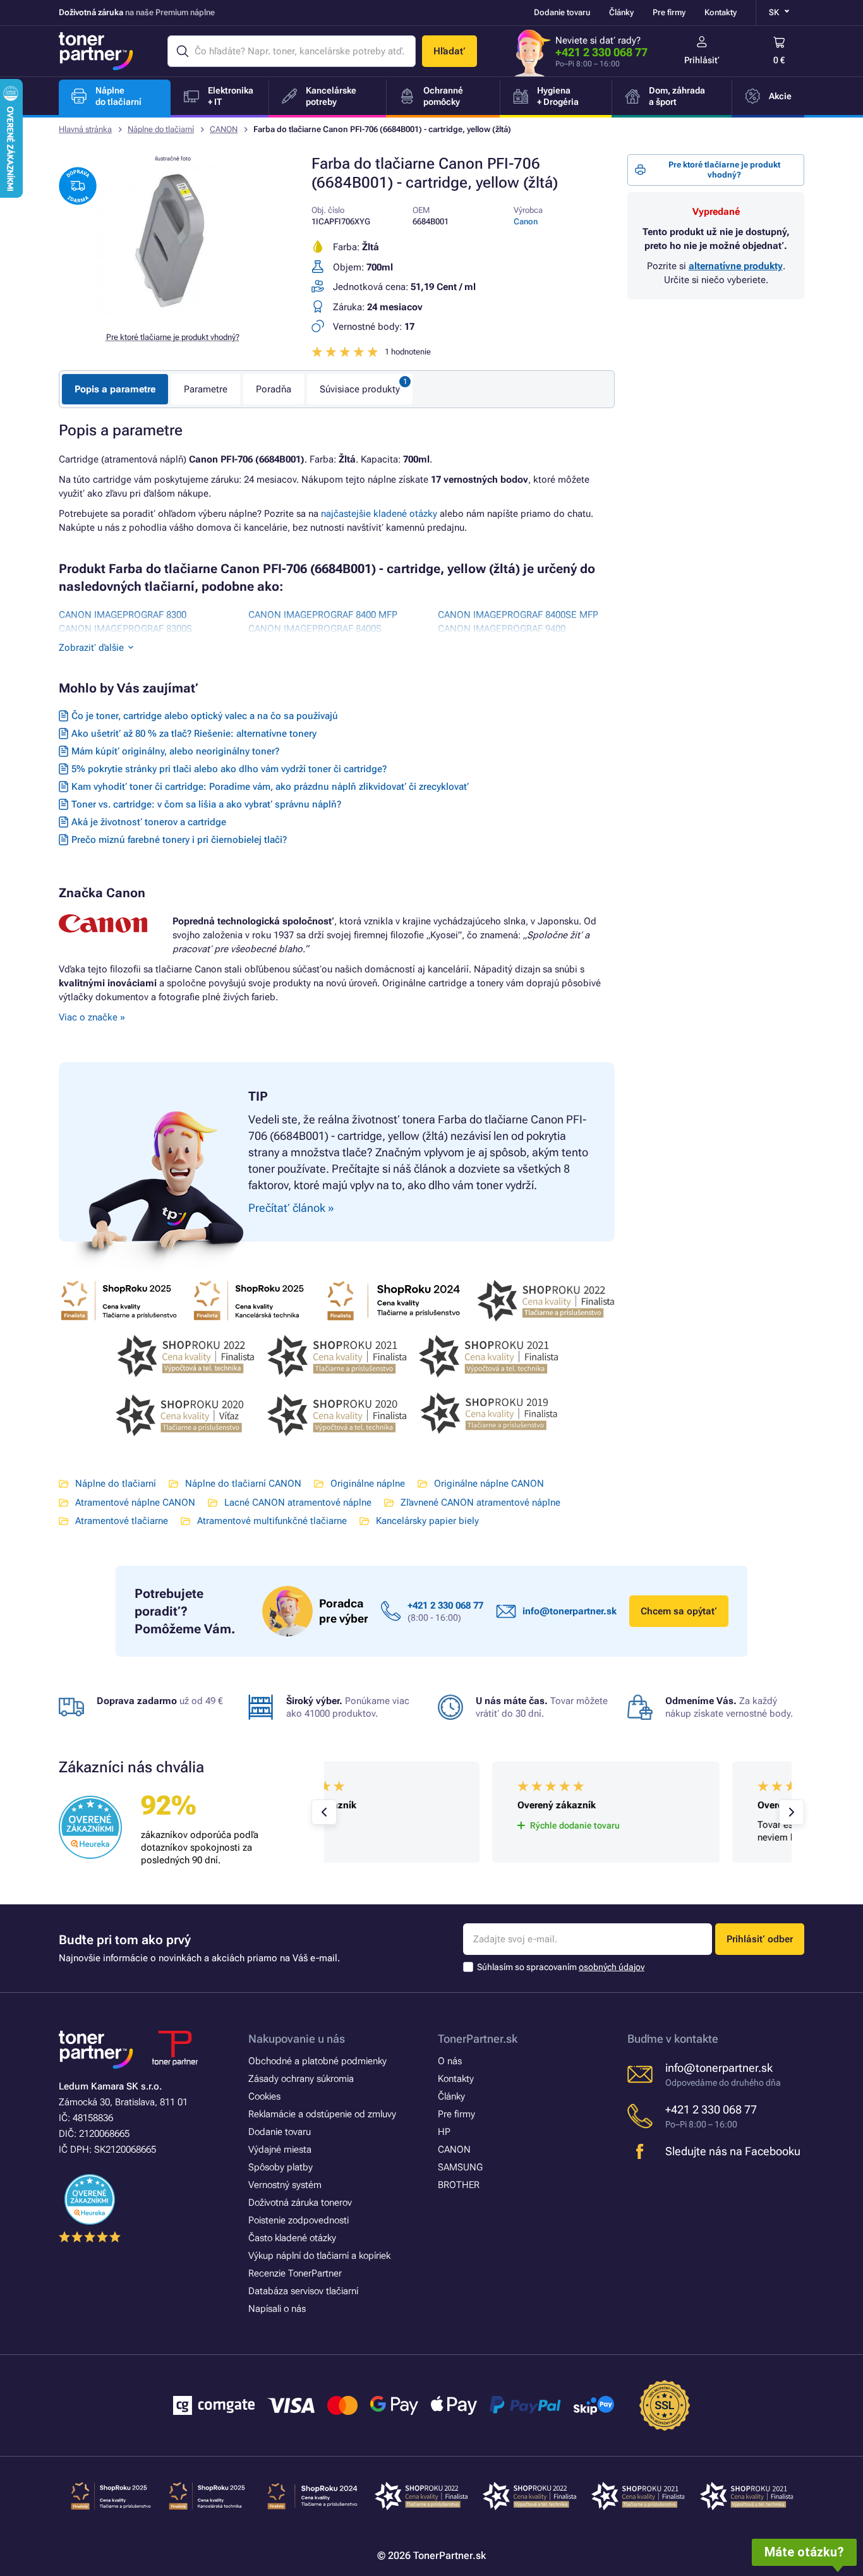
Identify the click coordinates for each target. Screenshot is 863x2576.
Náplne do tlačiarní (161, 129)
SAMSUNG (460, 2167)
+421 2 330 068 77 (601, 52)
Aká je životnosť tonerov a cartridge (149, 822)
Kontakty (721, 12)
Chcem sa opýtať (679, 1611)
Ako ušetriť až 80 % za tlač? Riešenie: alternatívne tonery (194, 734)
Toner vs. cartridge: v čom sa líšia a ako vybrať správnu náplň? (206, 804)
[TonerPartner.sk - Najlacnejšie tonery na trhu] (96, 51)
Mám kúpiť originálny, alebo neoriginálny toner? (175, 751)
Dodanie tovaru (562, 12)
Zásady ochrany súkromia (301, 2079)
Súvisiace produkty (360, 389)
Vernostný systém (285, 2185)
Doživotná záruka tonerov (300, 2203)
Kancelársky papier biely (427, 1521)
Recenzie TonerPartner (295, 2273)
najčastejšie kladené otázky (379, 514)
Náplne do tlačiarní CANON (243, 1484)
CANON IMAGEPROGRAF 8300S (125, 629)
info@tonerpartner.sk (570, 1611)
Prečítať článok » (291, 1208)
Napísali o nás (277, 2309)
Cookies (264, 2096)
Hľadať (450, 51)
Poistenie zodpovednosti (299, 2220)
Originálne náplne (368, 1484)
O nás (450, 2061)
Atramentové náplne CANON (135, 1503)
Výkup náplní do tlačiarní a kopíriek (319, 2256)
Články (621, 12)
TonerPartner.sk (478, 2039)
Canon (526, 221)
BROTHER (459, 2185)
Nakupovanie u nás (297, 2039)
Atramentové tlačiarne (122, 1521)
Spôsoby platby (281, 2167)
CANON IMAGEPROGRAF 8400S (315, 629)
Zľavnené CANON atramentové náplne (480, 1503)
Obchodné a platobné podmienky (317, 2061)
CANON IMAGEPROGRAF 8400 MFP (323, 615)
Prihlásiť (702, 60)
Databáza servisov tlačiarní (303, 2291)
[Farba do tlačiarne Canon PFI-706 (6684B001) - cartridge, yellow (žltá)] (172, 312)
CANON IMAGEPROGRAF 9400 (502, 629)
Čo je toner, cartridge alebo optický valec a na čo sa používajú (205, 716)
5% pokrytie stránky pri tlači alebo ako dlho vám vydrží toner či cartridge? (229, 769)
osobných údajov (612, 1967)
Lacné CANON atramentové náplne (298, 1503)
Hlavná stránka (85, 129)
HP (444, 2132)
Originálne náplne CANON (489, 1484)
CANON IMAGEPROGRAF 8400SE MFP (518, 615)
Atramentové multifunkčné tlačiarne (272, 1521)
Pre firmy (669, 12)
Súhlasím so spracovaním (561, 1967)
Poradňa (274, 389)
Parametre (206, 389)
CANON (224, 129)
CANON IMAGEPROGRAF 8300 (123, 615)
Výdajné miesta (280, 2150)
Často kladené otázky (292, 2238)
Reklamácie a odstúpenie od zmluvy (322, 2114)
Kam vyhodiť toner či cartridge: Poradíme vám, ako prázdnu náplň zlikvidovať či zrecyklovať (270, 787)
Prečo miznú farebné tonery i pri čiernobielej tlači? (179, 840)
